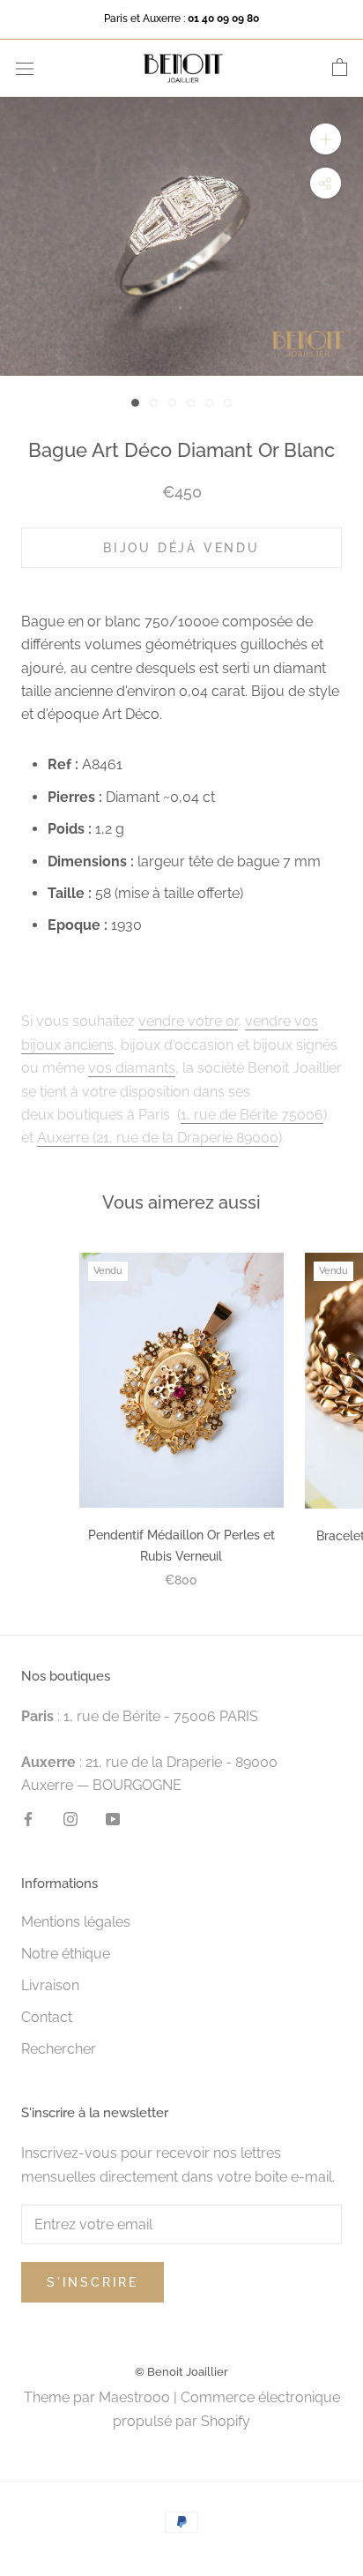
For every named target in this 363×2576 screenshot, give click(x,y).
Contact (47, 2017)
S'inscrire (93, 2282)
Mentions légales (76, 1922)
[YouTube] (113, 1818)
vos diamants (132, 1068)
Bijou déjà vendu (181, 548)
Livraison (50, 1985)
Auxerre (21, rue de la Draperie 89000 (158, 1138)
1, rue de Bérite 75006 (252, 1115)
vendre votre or (188, 1021)
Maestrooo (134, 2397)
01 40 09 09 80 (223, 19)
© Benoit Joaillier (181, 2372)
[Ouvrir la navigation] (25, 68)
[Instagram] (70, 1818)
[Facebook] (28, 1818)
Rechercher (59, 2049)
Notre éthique (66, 1954)
